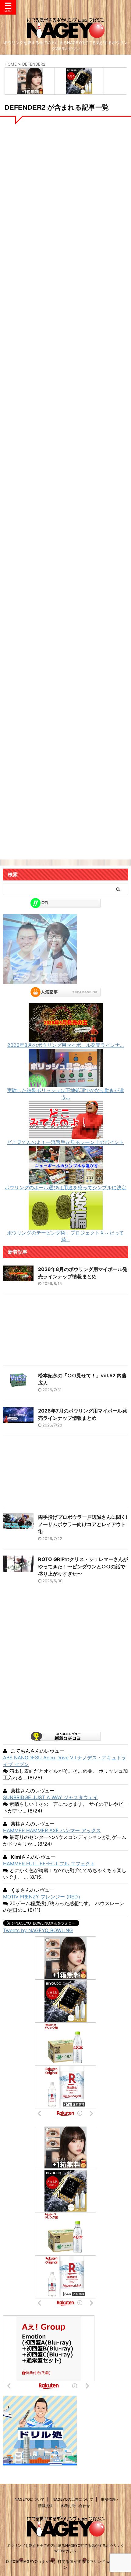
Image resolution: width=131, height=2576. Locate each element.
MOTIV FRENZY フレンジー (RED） (43, 1897)
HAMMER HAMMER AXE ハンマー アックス (52, 1830)
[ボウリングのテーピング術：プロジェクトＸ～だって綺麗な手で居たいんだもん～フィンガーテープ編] (66, 1227)
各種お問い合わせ (75, 2506)
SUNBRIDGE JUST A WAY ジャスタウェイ (50, 1797)
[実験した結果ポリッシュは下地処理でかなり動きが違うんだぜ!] (66, 1084)
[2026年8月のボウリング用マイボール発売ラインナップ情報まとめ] (66, 1039)
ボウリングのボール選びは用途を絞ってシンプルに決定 (65, 1187)
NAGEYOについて (30, 2499)
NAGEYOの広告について (73, 2499)
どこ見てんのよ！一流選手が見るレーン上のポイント (65, 1142)
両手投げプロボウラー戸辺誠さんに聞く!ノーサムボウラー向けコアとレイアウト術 (83, 1524)
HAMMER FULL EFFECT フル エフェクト (49, 1864)
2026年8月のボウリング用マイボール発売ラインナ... (65, 1045)
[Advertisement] (65, 431)
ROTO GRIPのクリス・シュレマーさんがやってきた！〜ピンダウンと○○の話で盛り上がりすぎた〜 (83, 1566)
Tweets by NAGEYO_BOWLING (38, 1930)
